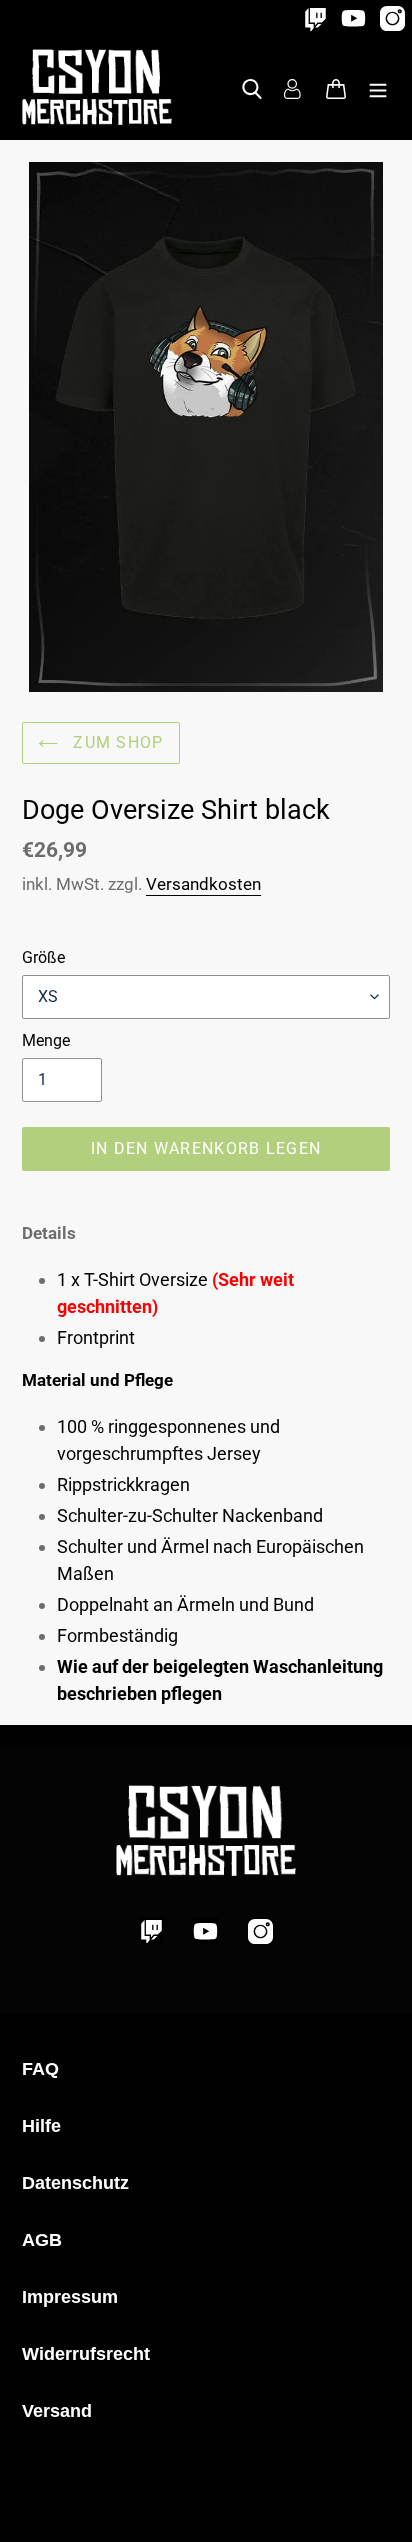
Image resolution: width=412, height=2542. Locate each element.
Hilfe (41, 2126)
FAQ (40, 2069)
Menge (46, 1040)
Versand (57, 2411)
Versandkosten (203, 884)
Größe (43, 957)
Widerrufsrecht (86, 2354)
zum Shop (116, 742)
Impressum (70, 2297)
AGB (42, 2240)
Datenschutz (75, 2183)
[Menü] (378, 86)
